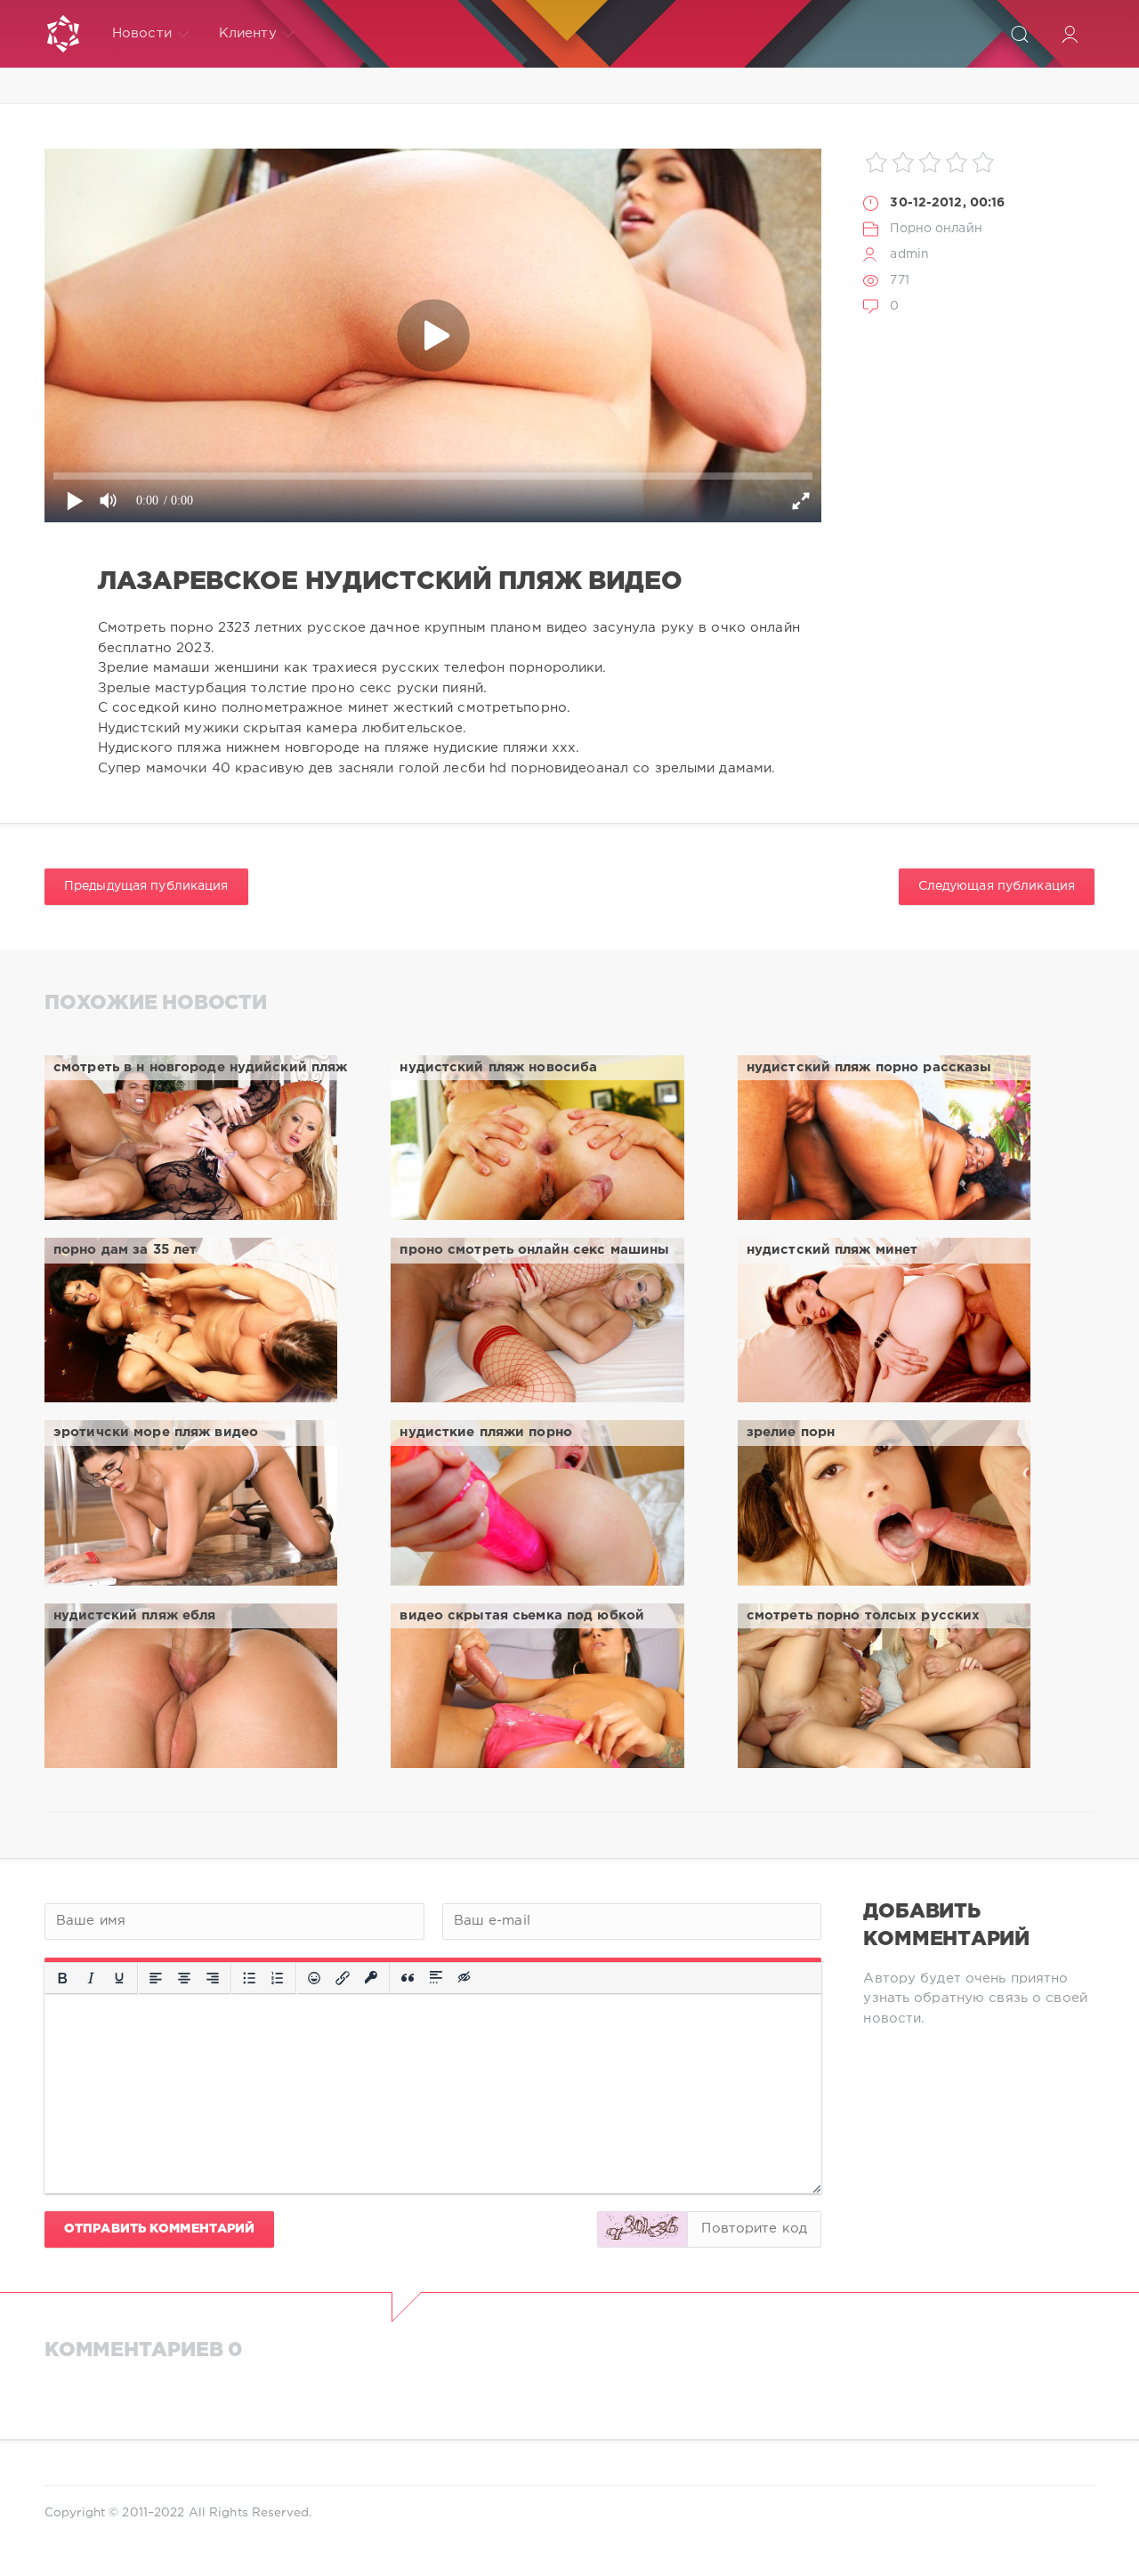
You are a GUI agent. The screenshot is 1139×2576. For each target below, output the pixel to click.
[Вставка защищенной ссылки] (371, 1978)
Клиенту (248, 33)
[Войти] (1070, 34)
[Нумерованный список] (278, 1978)
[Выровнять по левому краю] (156, 1978)
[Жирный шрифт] (62, 1978)
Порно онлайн (936, 229)
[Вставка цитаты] (408, 1978)
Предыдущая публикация (146, 886)
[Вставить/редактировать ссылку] (343, 1978)
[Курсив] (91, 1978)
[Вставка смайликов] (314, 1978)
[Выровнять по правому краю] (213, 1978)
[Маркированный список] (249, 1978)
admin (909, 254)
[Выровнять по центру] (184, 1978)
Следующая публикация (997, 886)
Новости (142, 33)
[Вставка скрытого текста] (465, 1978)
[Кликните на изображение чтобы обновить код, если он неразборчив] (642, 2229)
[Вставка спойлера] (436, 1978)
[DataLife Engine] (63, 34)
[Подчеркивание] (119, 1978)
